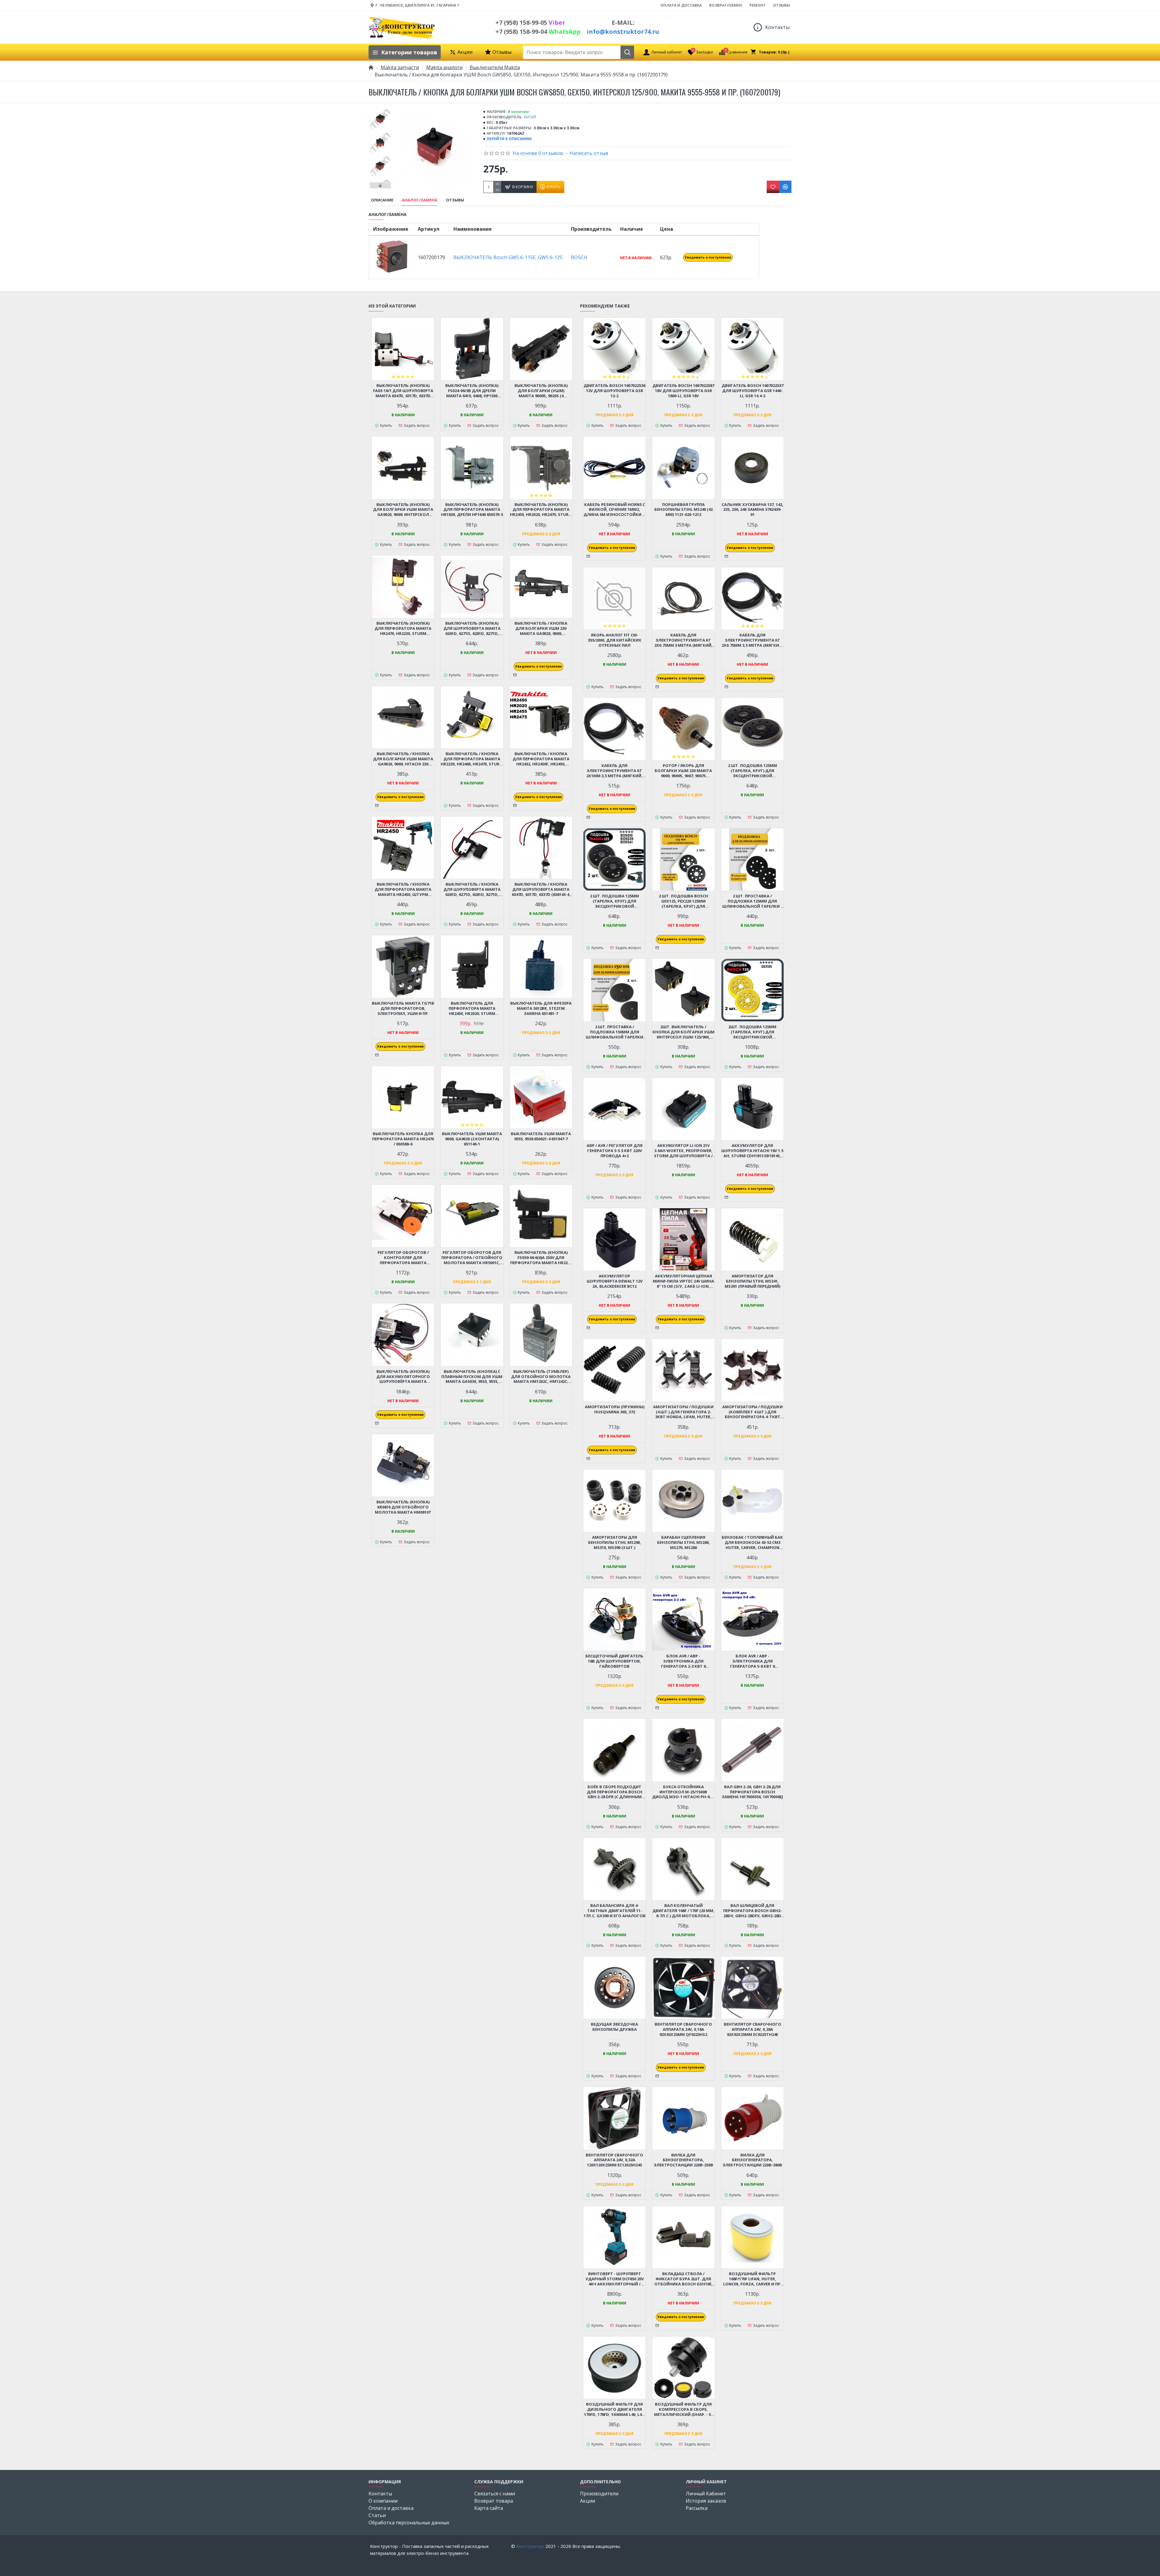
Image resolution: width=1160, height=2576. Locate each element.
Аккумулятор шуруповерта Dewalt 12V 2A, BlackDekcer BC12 (615, 1281)
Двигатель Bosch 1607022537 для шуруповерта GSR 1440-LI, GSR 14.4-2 (752, 391)
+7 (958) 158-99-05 (530, 23)
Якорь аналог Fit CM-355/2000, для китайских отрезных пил (615, 640)
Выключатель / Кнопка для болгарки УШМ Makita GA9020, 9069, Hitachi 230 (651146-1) (403, 759)
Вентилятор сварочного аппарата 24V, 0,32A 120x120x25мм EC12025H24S (614, 2160)
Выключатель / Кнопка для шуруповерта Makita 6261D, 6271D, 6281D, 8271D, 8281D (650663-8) (472, 889)
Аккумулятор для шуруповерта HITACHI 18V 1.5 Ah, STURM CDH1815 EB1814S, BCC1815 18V (752, 1151)
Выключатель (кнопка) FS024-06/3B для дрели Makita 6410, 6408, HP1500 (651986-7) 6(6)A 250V (472, 391)
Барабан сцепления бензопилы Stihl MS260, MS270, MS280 (683, 1542)
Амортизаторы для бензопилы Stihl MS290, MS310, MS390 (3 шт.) (615, 1542)
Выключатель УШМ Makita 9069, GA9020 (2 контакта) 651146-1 (472, 1139)
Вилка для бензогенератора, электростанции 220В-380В (752, 2160)
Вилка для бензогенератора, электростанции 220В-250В (683, 2160)
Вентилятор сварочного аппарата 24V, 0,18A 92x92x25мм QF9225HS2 (683, 2029)
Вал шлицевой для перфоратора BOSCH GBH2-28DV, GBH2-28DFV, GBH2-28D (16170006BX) (752, 1911)
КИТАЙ (530, 117)
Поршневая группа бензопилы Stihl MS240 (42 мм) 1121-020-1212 (683, 510)
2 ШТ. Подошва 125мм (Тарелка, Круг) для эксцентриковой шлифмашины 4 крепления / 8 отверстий (752, 771)
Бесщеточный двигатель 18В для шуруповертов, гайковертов (614, 1661)
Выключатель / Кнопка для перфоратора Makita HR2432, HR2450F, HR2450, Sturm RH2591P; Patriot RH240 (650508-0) (541, 759)
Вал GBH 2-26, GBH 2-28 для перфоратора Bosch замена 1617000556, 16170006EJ (752, 1792)
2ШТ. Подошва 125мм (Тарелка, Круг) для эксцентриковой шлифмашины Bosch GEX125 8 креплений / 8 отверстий (752, 1032)
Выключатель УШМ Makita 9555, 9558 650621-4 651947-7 (541, 1136)
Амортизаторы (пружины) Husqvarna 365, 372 (615, 1409)
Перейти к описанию (509, 139)
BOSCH (579, 257)
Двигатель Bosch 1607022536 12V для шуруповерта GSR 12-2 (614, 391)
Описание (382, 200)
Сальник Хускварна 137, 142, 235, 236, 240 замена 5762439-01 (752, 510)
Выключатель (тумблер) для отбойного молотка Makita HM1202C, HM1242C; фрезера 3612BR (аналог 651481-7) (541, 1377)
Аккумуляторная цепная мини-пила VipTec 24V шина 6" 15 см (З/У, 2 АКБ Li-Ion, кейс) (683, 1281)
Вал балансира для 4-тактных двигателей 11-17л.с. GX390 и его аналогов (615, 1911)
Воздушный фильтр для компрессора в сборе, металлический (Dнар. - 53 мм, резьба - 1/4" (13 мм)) (683, 2409)
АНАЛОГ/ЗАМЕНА (420, 200)
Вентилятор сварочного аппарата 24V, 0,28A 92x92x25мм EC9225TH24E (752, 2029)
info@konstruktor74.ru (623, 32)
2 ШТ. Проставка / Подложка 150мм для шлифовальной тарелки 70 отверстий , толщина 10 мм (615, 1032)
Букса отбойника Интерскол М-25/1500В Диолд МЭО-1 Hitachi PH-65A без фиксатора (683, 1792)
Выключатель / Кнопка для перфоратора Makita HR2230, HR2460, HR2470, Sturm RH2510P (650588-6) (472, 759)
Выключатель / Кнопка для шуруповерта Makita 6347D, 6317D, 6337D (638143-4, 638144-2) (541, 889)
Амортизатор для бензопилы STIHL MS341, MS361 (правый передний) (752, 1281)
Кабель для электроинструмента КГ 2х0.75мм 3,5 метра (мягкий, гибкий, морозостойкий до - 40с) (752, 640)
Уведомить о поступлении (708, 257)
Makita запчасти (400, 67)
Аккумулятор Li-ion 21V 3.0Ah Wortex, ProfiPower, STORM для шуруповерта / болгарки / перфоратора (683, 1151)
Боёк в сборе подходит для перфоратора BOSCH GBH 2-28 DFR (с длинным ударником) (615, 1792)
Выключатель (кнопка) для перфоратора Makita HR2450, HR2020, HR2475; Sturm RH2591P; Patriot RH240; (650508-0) (541, 510)
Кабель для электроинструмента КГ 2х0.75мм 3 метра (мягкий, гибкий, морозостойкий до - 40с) (683, 640)
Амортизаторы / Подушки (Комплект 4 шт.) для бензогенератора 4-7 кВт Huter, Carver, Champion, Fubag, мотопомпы (752, 1412)
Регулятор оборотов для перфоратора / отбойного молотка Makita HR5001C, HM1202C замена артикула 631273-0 (472, 1258)
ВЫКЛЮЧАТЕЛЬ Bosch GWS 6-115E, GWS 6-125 (508, 257)
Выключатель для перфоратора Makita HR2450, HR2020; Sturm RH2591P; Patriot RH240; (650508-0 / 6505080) (472, 1008)
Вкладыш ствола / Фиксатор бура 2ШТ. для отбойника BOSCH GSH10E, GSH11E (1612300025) (683, 2279)
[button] (380, 111)
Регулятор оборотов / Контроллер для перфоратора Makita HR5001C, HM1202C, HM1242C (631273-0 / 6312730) (403, 1258)
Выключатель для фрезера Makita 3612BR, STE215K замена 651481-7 (541, 1008)
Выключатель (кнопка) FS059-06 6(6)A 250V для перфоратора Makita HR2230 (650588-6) (541, 1258)
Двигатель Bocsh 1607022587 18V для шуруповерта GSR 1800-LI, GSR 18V (683, 391)
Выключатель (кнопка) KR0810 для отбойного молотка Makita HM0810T (403, 1507)
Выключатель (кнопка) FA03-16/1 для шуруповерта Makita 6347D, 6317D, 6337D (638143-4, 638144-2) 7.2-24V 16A (403, 391)
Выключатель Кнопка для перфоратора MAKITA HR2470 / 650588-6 (403, 1139)
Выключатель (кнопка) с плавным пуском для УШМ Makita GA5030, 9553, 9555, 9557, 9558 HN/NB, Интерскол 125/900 (472, 1377)
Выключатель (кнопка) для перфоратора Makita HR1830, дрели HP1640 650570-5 (472, 510)
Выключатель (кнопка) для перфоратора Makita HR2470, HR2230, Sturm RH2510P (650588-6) (403, 628)
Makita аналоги (444, 67)
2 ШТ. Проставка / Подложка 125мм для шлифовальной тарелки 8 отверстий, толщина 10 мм (752, 901)
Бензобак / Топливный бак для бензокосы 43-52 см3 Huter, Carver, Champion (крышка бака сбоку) (752, 1542)
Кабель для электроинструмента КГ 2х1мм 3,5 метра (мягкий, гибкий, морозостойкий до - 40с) (614, 771)
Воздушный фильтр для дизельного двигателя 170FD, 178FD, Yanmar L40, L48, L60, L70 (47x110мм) (614, 2409)
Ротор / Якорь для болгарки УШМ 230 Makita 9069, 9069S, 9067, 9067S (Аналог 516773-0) (683, 771)
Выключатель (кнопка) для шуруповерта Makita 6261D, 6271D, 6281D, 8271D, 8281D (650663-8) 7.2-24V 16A (472, 628)
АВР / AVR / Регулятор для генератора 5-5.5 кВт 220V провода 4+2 (615, 1151)
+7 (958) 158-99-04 (538, 32)
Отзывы (455, 200)
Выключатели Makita (495, 67)
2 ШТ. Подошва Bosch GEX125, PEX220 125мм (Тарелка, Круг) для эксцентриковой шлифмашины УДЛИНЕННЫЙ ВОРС (683, 901)
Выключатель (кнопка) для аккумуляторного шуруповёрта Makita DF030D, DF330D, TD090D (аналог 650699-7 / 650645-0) (403, 1377)
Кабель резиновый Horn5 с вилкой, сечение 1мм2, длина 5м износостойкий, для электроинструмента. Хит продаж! (615, 510)
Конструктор (530, 2546)
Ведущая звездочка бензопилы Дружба (614, 2027)
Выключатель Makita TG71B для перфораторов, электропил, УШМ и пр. (403, 1008)
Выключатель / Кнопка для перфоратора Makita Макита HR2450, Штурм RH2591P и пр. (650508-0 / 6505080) (403, 889)
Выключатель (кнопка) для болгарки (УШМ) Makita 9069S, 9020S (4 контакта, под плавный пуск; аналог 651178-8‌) (541, 391)
